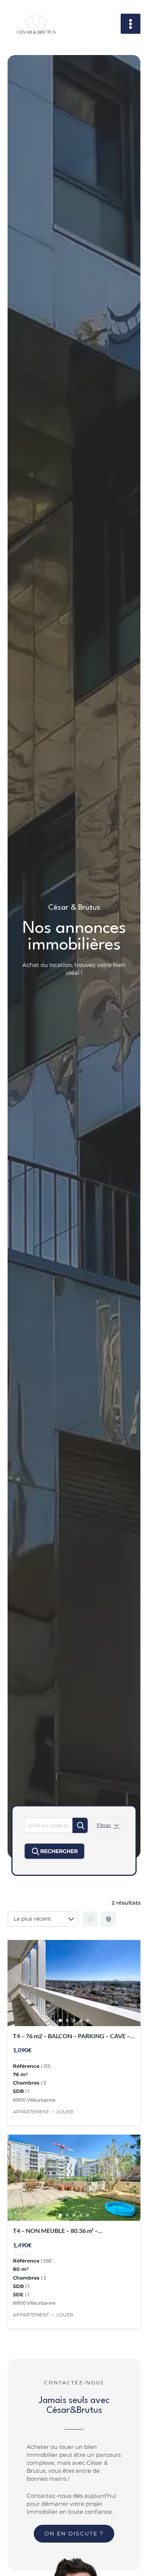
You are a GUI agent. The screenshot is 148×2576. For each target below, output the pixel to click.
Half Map (109, 1919)
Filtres (104, 1825)
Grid (90, 1919)
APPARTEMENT (31, 2112)
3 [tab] (74, 2020)
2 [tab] (67, 2020)
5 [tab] (88, 2020)
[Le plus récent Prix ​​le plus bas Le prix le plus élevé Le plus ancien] (43, 1919)
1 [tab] (60, 2020)
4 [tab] (81, 2020)
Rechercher (59, 1851)
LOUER (65, 2112)
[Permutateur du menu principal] (131, 24)
